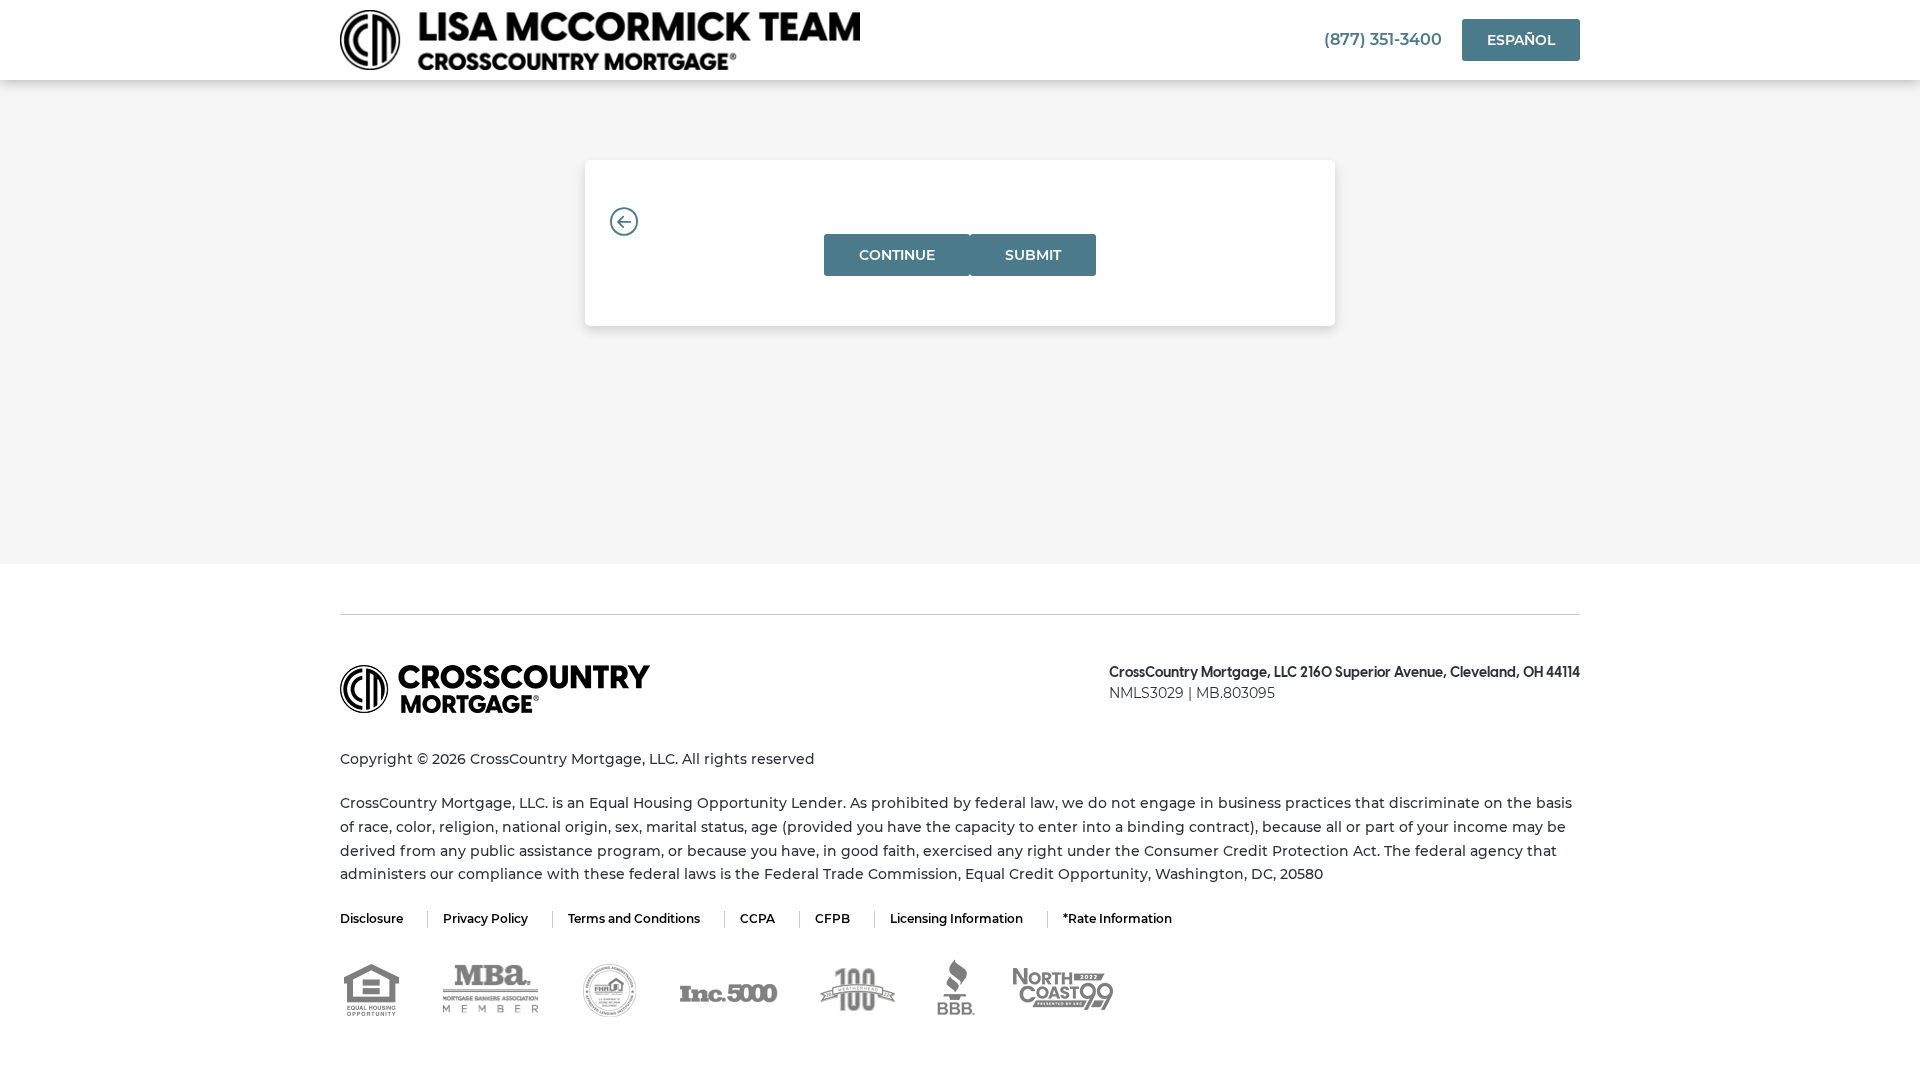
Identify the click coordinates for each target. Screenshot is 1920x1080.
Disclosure (371, 918)
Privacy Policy (485, 918)
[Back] (624, 222)
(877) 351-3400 (1383, 39)
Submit (1033, 255)
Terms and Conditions (634, 918)
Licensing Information (956, 918)
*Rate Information (1117, 918)
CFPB (832, 918)
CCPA (757, 918)
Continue (897, 255)
